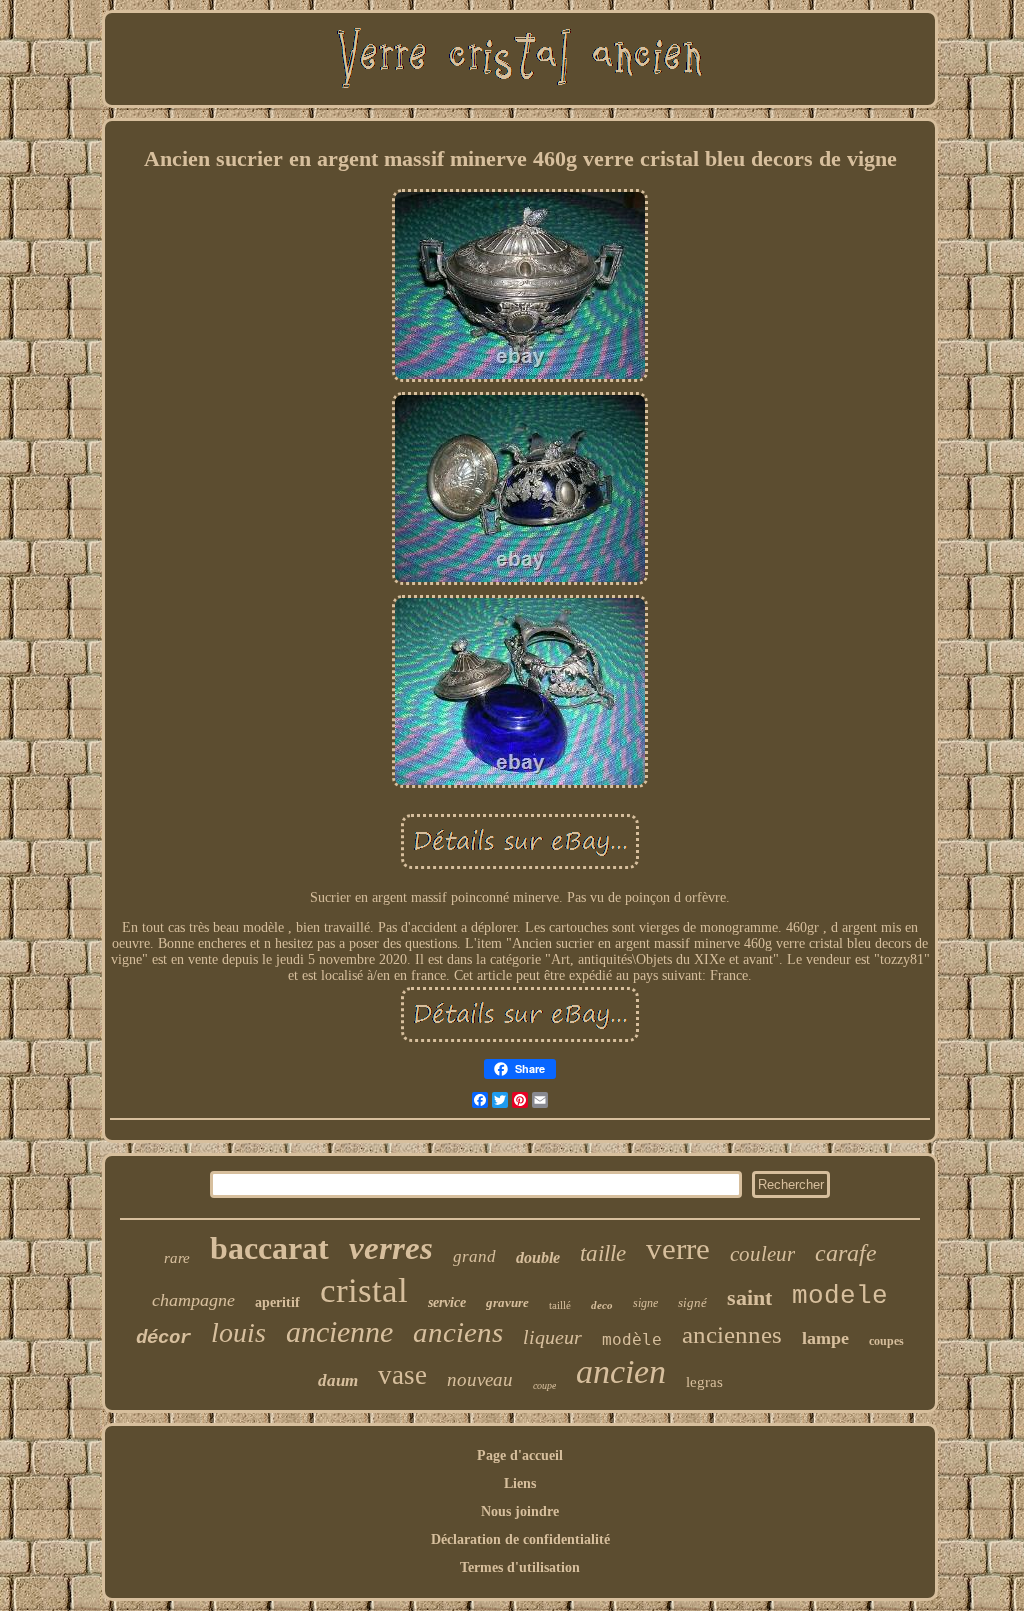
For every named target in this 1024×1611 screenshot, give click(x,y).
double (538, 1257)
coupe (544, 1385)
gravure (507, 1302)
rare (177, 1258)
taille (603, 1253)
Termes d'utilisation (520, 1567)
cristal (364, 1290)
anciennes (732, 1334)
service (447, 1302)
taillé (560, 1305)
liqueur (552, 1337)
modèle (632, 1339)
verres (391, 1248)
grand (474, 1256)
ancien (621, 1371)
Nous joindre (520, 1511)
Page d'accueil (520, 1455)
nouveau (480, 1379)
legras (704, 1382)
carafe (846, 1253)
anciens (458, 1332)
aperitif (277, 1302)
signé (692, 1302)
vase (402, 1375)
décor (163, 1338)
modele (840, 1296)
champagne (193, 1300)
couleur (762, 1254)
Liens (520, 1483)
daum (338, 1380)
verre (678, 1248)
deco (602, 1305)
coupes (886, 1341)
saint (749, 1297)
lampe (825, 1338)
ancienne (339, 1331)
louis (238, 1332)
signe (645, 1303)
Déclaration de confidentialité (520, 1539)
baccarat (269, 1248)
